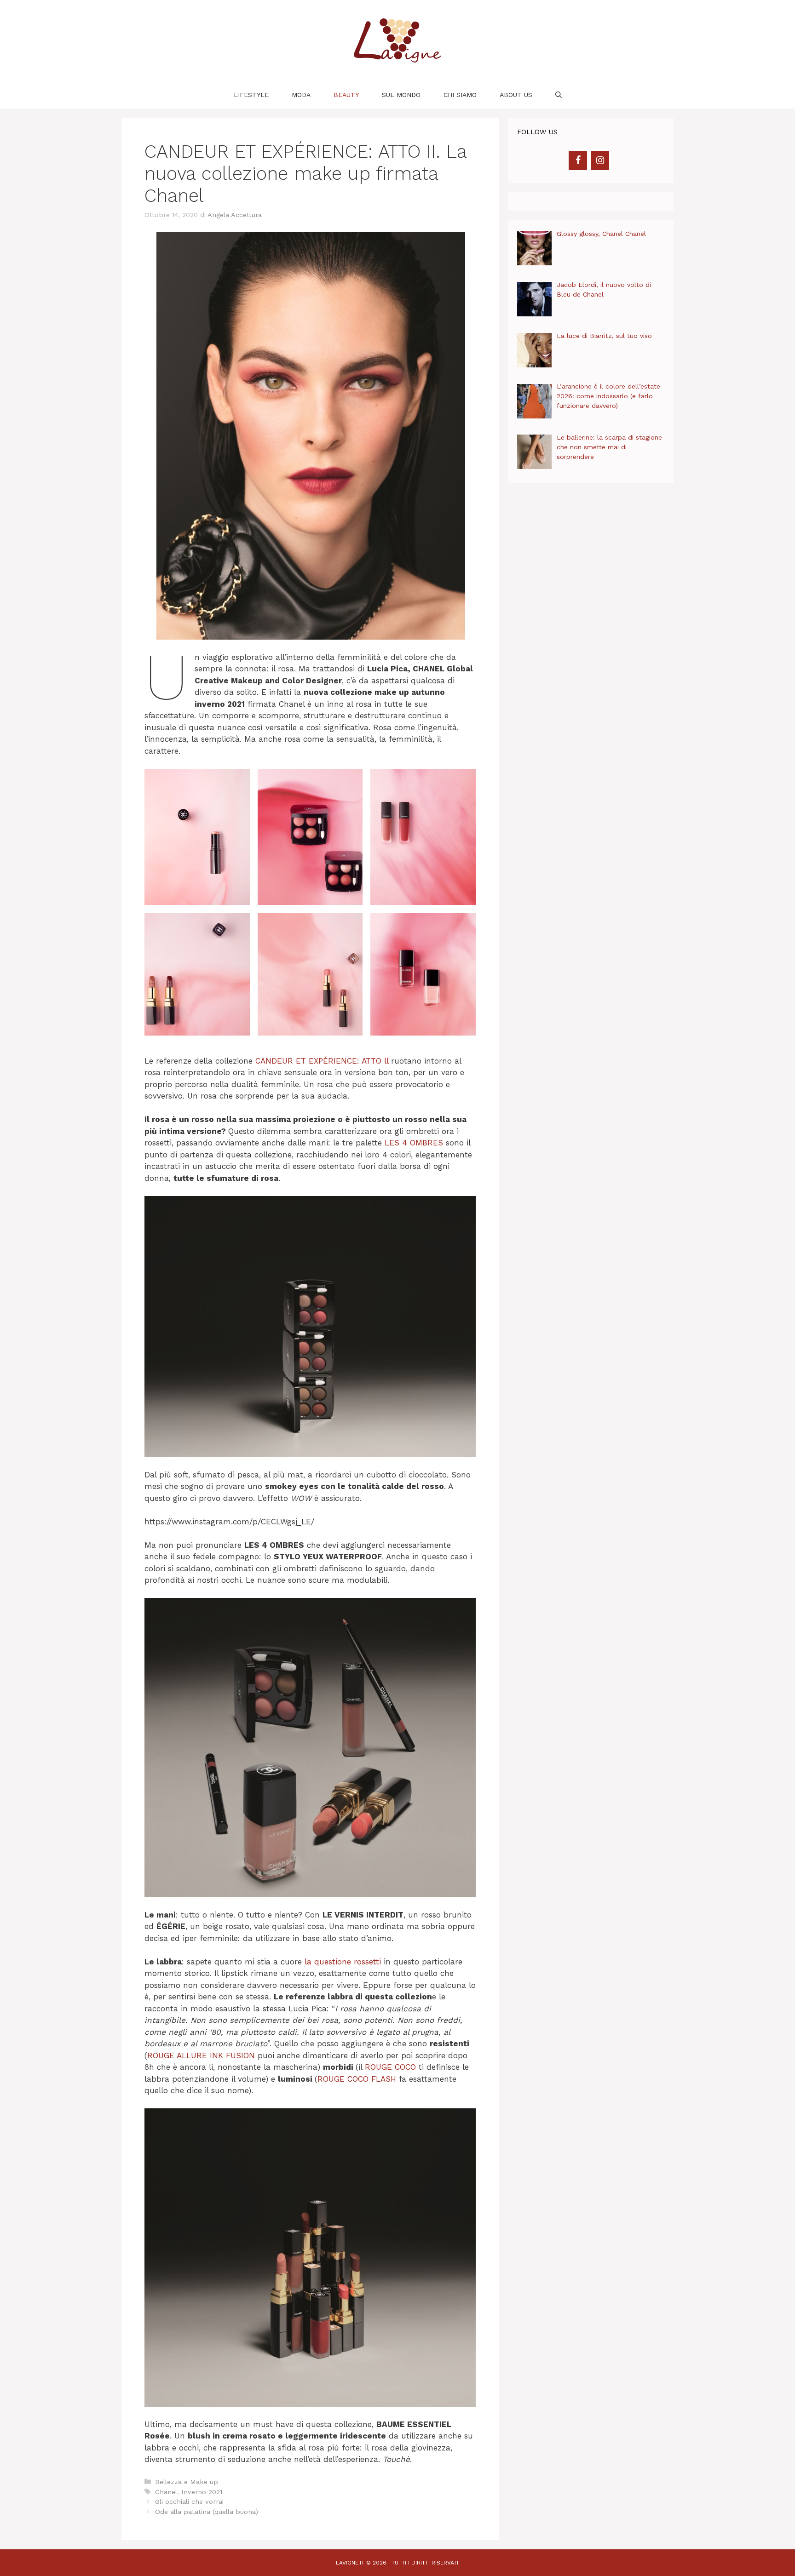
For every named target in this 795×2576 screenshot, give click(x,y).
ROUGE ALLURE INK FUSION (201, 2055)
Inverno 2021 (202, 2492)
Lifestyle (251, 95)
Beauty (346, 95)
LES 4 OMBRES (414, 1143)
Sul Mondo (401, 95)
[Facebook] (578, 160)
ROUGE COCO (390, 2067)
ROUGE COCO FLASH (357, 2079)
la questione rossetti (343, 1962)
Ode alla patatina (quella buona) (207, 2512)
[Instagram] (600, 160)
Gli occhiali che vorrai (189, 2502)
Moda (301, 95)
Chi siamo (460, 95)
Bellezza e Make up (187, 2482)
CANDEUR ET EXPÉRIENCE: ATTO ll (323, 1061)
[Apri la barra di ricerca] (559, 95)
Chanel (166, 2492)
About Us (516, 95)
